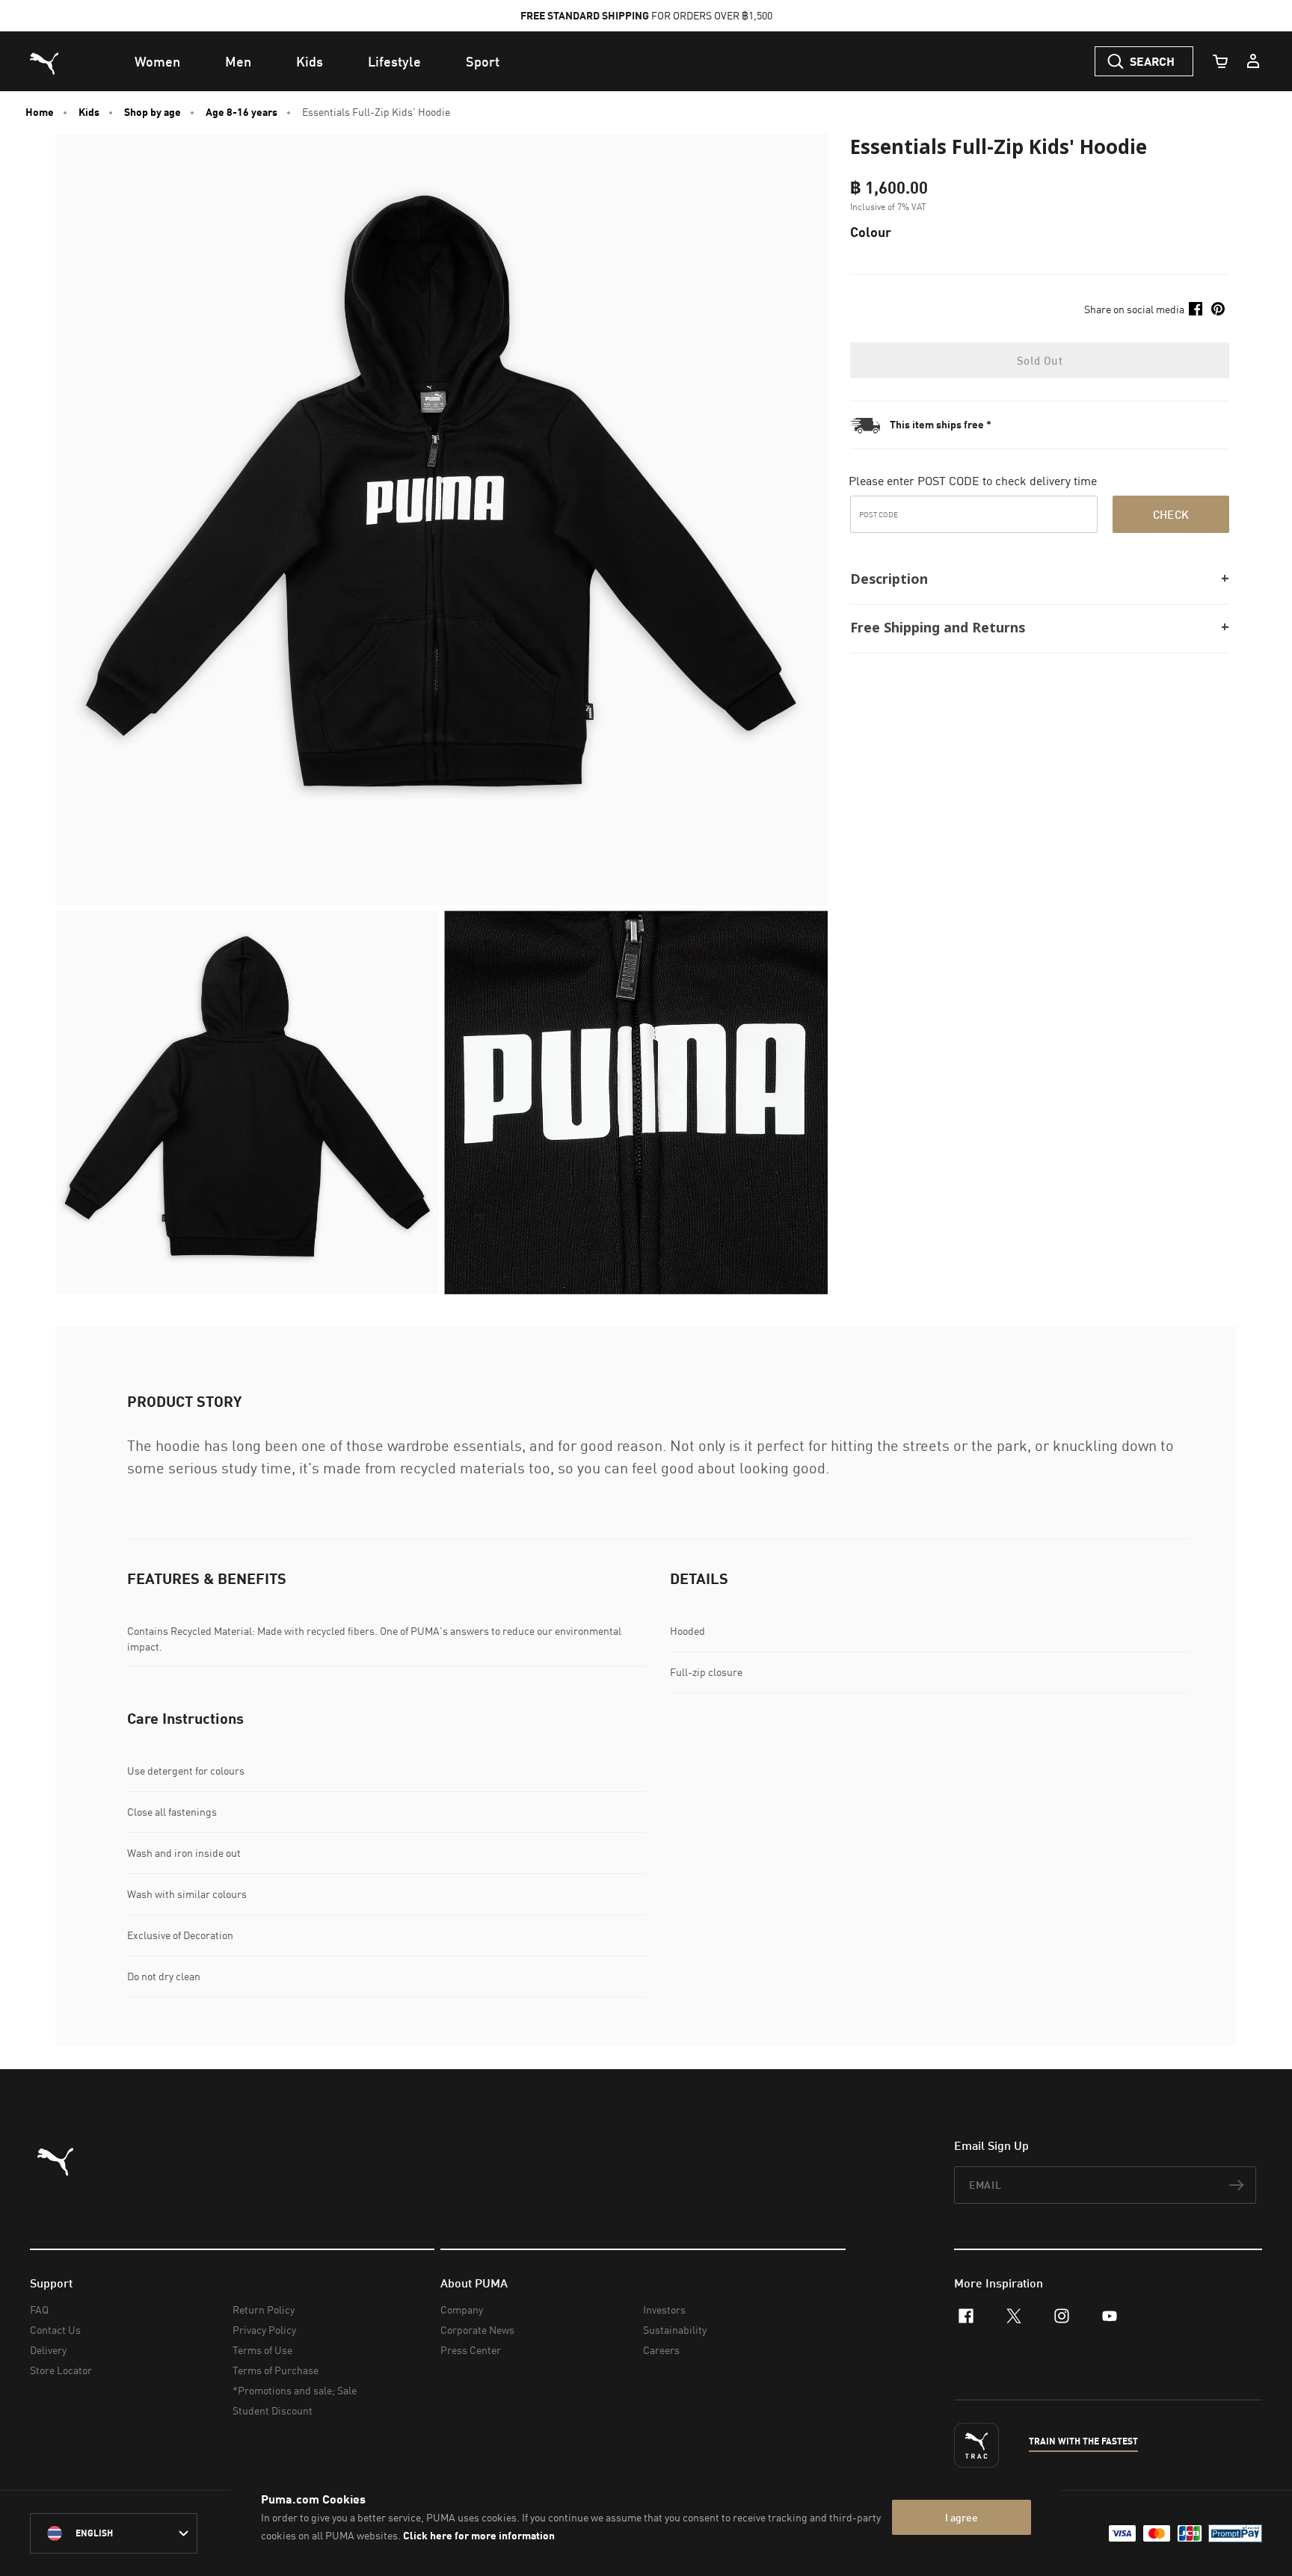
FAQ (39, 2310)
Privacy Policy (264, 2330)
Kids (89, 112)
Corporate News (477, 2330)
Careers (661, 2350)
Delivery (48, 2350)
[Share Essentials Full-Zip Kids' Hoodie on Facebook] (1196, 309)
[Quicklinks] (1253, 61)
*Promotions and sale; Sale (295, 2390)
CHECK (1171, 514)
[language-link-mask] (114, 2533)
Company (462, 2310)
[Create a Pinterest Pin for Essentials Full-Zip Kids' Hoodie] (1218, 309)
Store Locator (61, 2370)
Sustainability (675, 2330)
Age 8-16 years (242, 112)
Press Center (471, 2350)
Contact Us (55, 2330)
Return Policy (264, 2310)
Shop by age (153, 112)
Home (40, 112)
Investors (664, 2310)
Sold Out (1040, 360)
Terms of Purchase (276, 2370)
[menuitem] (157, 61)
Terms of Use (262, 2350)
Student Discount (273, 2410)
